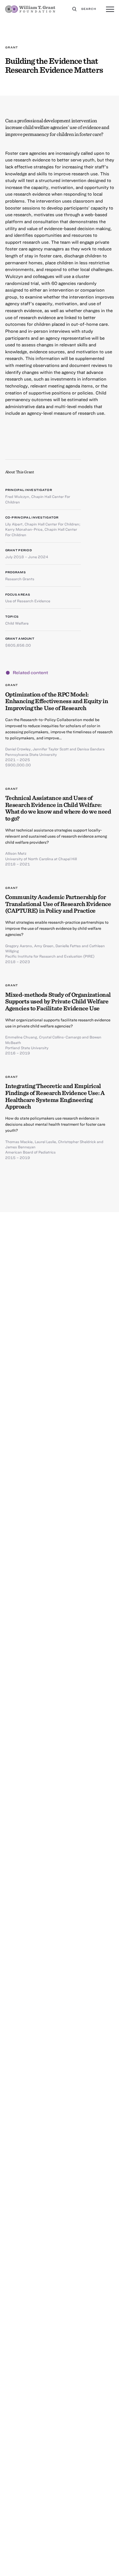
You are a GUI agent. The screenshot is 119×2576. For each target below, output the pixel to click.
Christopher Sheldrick (77, 1142)
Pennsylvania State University (31, 754)
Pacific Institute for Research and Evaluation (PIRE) (50, 956)
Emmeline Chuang (21, 1037)
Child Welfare (17, 623)
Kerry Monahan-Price (24, 529)
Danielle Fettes (68, 946)
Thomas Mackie (19, 1142)
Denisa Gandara (91, 749)
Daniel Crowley (18, 749)
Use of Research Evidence (28, 601)
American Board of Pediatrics (30, 1152)
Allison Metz (16, 853)
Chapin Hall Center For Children (52, 524)
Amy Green (44, 946)
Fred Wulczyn (17, 496)
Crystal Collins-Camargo (60, 1037)
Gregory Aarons (19, 946)
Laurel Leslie (45, 1142)
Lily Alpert (14, 524)
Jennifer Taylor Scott (51, 749)
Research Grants (20, 579)
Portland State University (27, 1048)
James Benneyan (20, 1147)
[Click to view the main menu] (110, 10)
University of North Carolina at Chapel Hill (41, 859)
